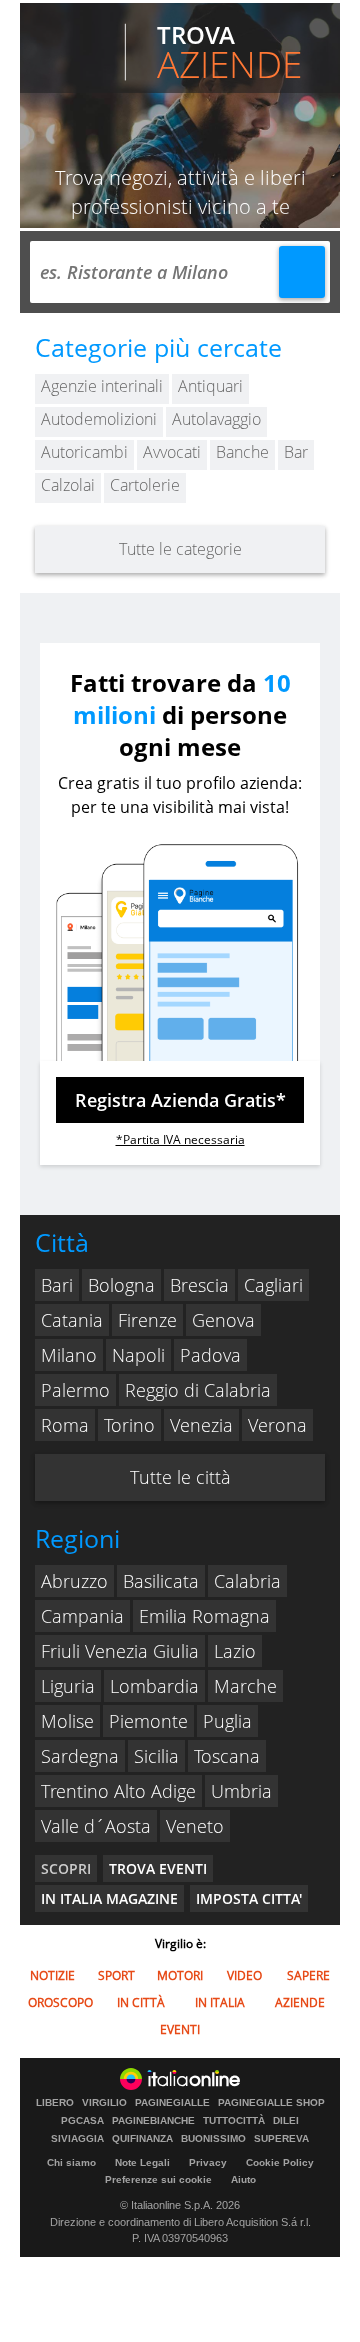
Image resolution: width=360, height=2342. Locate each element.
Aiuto (243, 2179)
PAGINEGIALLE (172, 2103)
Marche (245, 1686)
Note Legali (142, 2162)
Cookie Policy (280, 2162)
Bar (296, 452)
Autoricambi (84, 452)
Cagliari (273, 1285)
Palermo (75, 1390)
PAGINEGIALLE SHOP (271, 2103)
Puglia (227, 1721)
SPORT (116, 1975)
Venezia (201, 1425)
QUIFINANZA (142, 2139)
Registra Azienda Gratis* (180, 1100)
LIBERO (55, 2103)
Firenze (147, 1320)
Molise (67, 1721)
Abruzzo (74, 1581)
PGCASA (82, 2121)
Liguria (68, 1686)
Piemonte (148, 1721)
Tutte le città (180, 1477)
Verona (277, 1425)
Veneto (195, 1826)
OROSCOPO (60, 2002)
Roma (65, 1425)
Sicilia (156, 1756)
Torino (129, 1425)
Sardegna (80, 1756)
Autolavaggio (216, 419)
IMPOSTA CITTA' (249, 1898)
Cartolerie (145, 485)
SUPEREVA (281, 2139)
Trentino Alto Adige (118, 1791)
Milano (69, 1355)
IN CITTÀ (141, 2002)
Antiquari (210, 386)
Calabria (247, 1581)
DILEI (286, 2121)
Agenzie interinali (102, 386)
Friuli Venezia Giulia (120, 1651)
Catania (72, 1320)
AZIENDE (300, 2002)
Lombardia (154, 1686)
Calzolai (68, 485)
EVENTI (180, 2029)
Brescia (199, 1285)
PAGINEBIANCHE (153, 2121)
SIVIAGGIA (77, 2139)
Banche (242, 452)
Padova (210, 1355)
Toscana (227, 1756)
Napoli (138, 1355)
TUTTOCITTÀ (234, 2121)
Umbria (241, 1791)
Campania (82, 1616)
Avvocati (172, 452)
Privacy (208, 2162)
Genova (223, 1320)
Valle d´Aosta (96, 1826)
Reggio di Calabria (198, 1390)
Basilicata (161, 1581)
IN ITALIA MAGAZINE (109, 1898)
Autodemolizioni (99, 419)
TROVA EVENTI (158, 1868)
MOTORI (180, 1975)
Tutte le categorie (180, 549)
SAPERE (308, 1975)
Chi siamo (71, 2162)
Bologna (121, 1285)
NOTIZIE (52, 1975)
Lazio (235, 1651)
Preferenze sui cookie (158, 2179)
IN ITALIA (220, 2002)
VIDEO (244, 1975)
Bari (57, 1285)
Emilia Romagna (204, 1616)
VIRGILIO (104, 2103)
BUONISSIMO (213, 2139)
